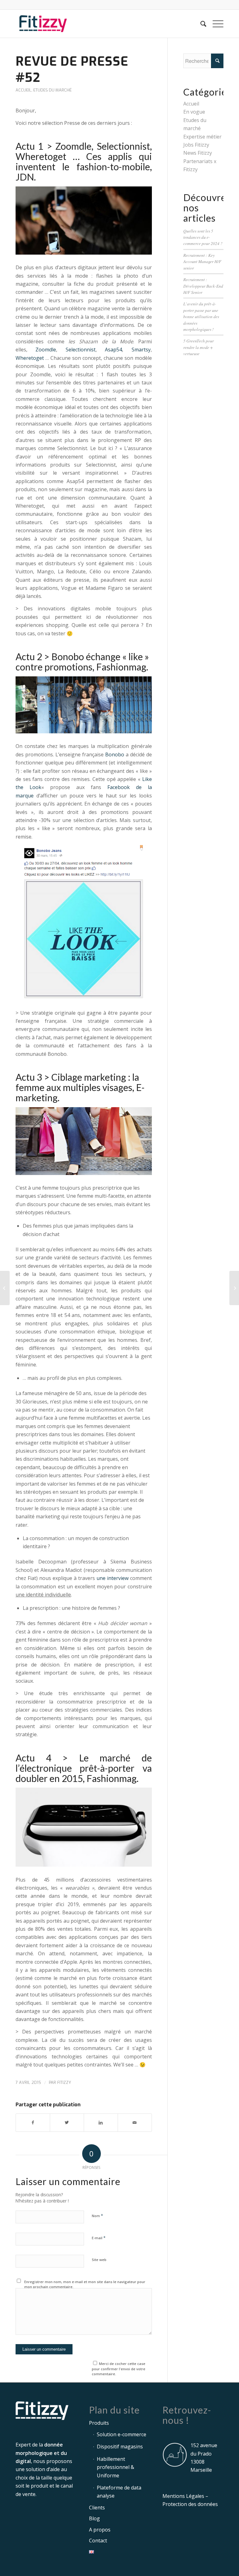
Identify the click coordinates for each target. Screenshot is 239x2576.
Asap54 (113, 350)
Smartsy (141, 350)
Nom (97, 2216)
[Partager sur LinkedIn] (101, 2122)
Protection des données (190, 2504)
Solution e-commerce (122, 2434)
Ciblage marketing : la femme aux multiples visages (77, 1082)
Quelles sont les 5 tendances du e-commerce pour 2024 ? (203, 237)
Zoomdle (46, 350)
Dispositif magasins (120, 2447)
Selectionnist (81, 350)
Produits (99, 2423)
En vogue (194, 112)
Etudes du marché (52, 90)
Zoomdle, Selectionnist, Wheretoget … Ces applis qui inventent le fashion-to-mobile (84, 156)
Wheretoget (30, 358)
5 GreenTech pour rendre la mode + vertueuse (199, 347)
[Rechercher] (200, 24)
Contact (98, 2541)
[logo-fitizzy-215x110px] (43, 24)
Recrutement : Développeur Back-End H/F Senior (203, 286)
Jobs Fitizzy (196, 145)
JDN (25, 177)
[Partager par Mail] (135, 2122)
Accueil (23, 90)
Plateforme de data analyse (119, 2492)
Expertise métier (202, 137)
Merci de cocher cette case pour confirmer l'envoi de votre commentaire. (119, 2369)
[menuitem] (200, 24)
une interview (112, 1578)
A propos (100, 2530)
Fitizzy (64, 2082)
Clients (97, 2508)
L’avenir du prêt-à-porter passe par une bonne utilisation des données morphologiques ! (201, 316)
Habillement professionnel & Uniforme (115, 2467)
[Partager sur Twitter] (67, 2122)
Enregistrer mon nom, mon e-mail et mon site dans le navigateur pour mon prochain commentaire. (85, 2284)
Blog (94, 2518)
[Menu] (215, 24)
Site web (99, 2260)
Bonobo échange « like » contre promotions (82, 662)
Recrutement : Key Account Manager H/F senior (202, 261)
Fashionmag (121, 667)
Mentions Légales (183, 2496)
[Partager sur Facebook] (33, 2122)
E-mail (99, 2238)
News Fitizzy (198, 153)
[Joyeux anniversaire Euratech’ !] (5, 1288)
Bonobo (115, 754)
